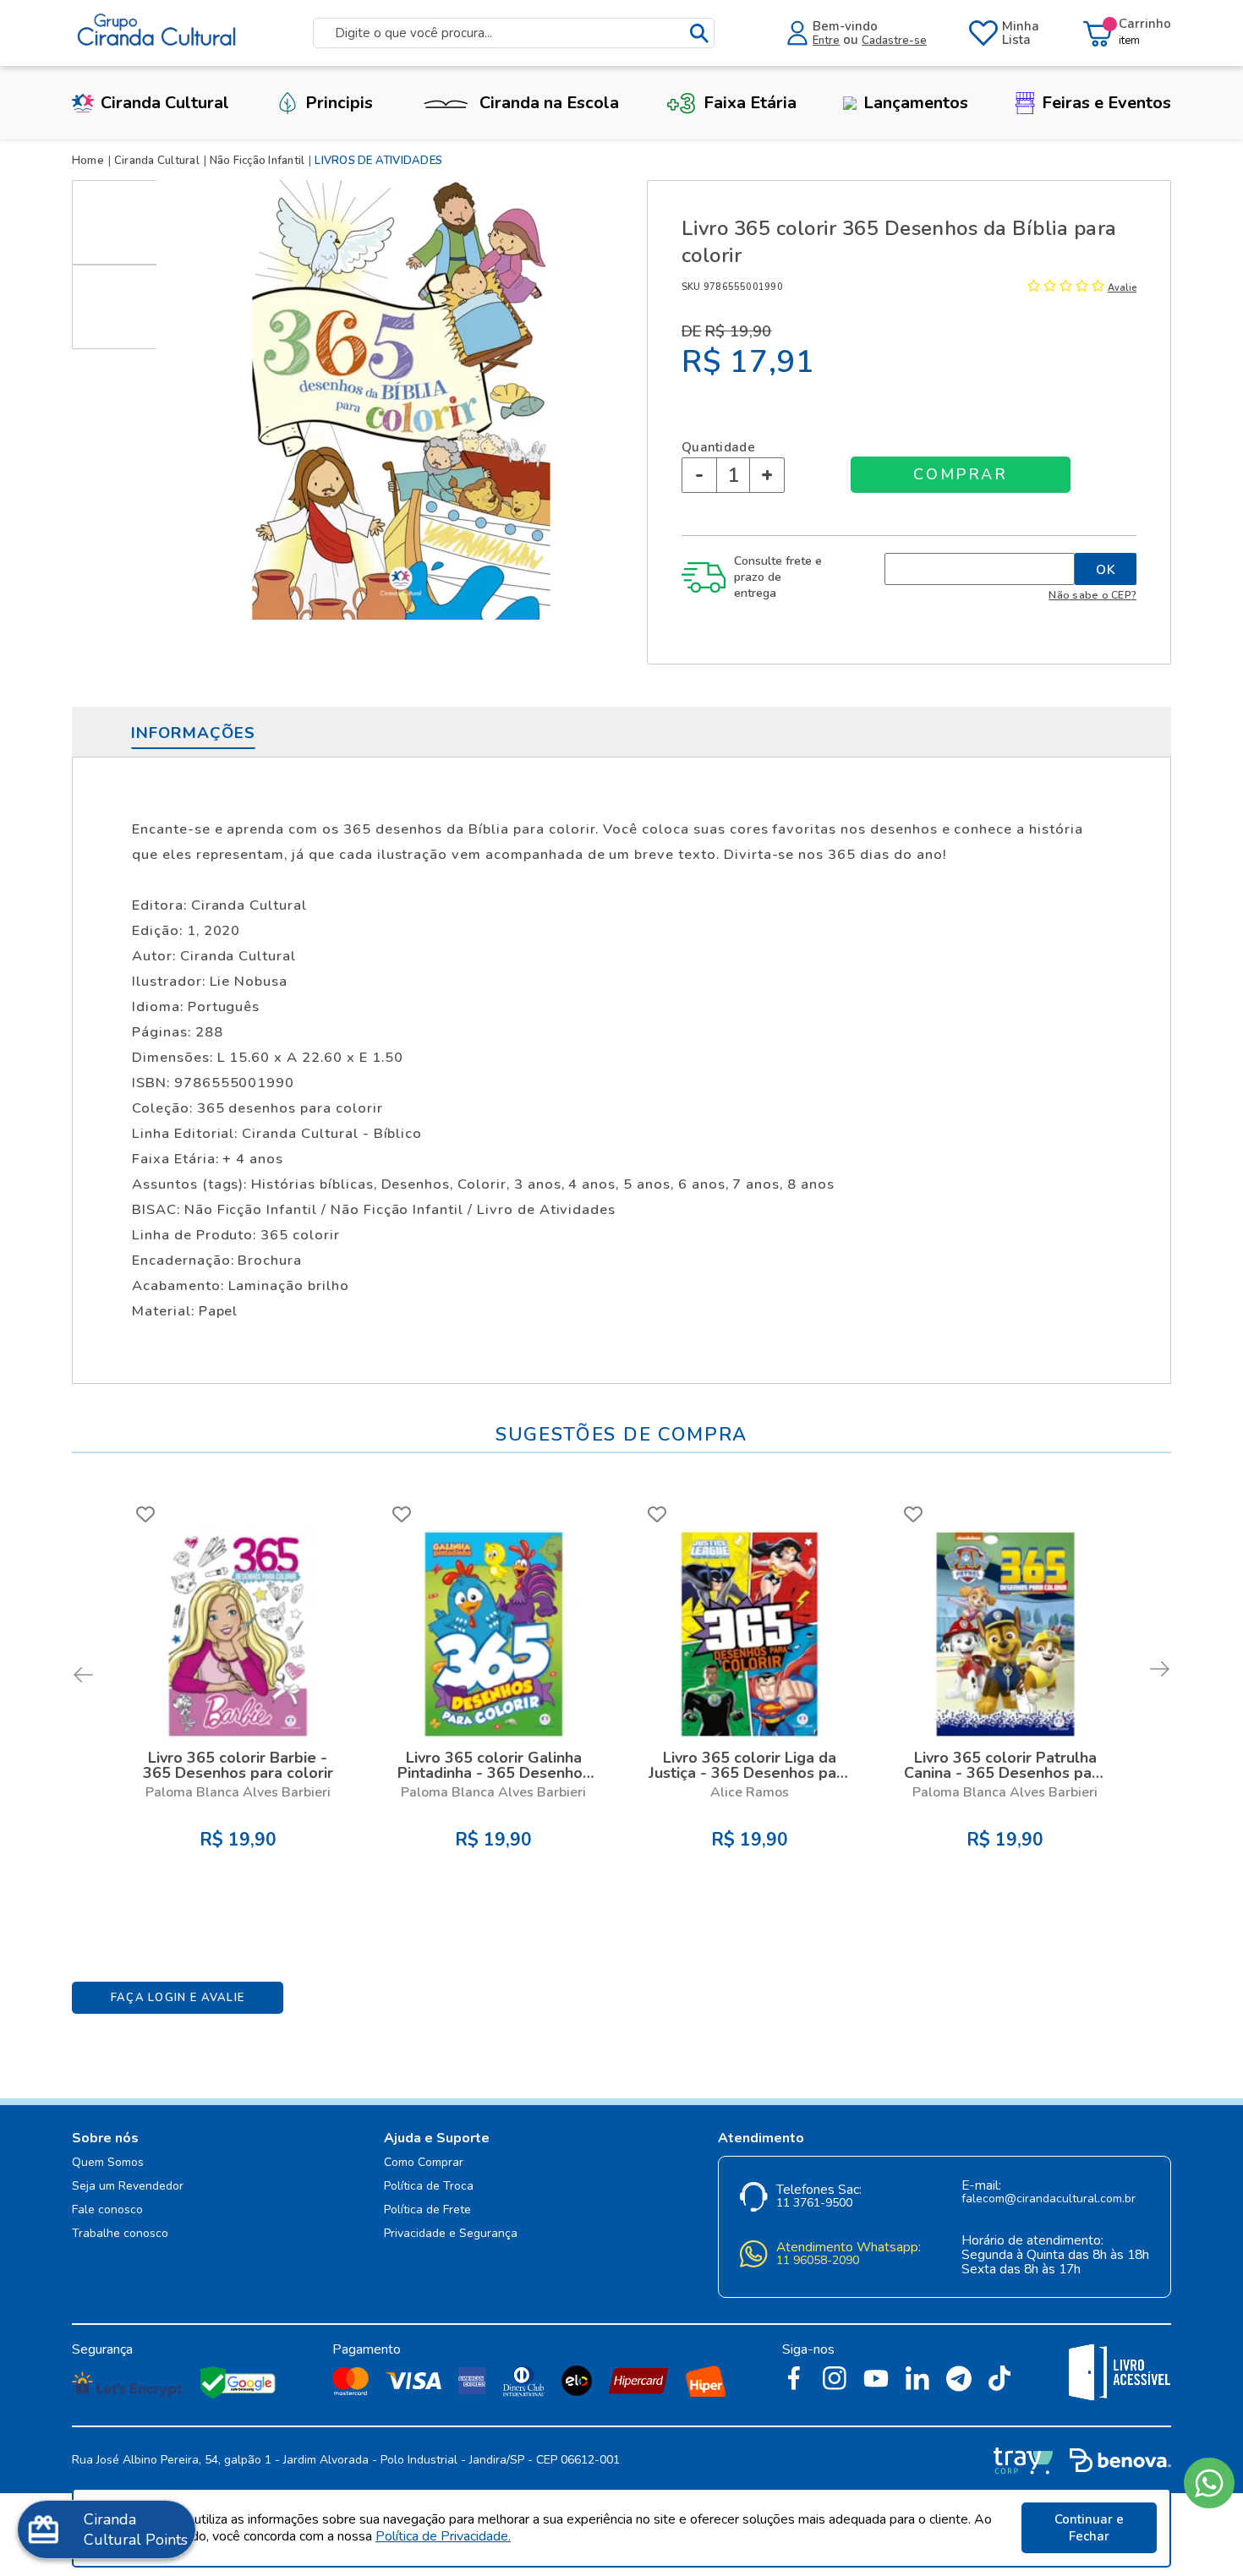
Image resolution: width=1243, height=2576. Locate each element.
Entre (826, 41)
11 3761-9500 (814, 2204)
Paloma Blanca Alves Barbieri (238, 1792)
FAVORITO (145, 1514)
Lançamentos (916, 103)
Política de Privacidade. (443, 2536)
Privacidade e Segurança (451, 2234)
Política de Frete (427, 2210)
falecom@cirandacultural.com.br (1049, 2199)
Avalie (1122, 288)
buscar (699, 33)
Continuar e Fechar (1089, 2528)
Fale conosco (107, 2210)
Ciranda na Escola (549, 103)
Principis (339, 103)
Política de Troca (429, 2187)
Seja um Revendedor (128, 2187)
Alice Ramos (750, 1792)
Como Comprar (424, 2163)
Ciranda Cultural (165, 103)
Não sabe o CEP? (1092, 595)
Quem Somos (108, 2163)
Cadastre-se (894, 41)
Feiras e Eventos (1106, 103)
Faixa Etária (750, 103)
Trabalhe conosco (120, 2234)
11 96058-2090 (818, 2261)
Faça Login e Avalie (178, 1998)
